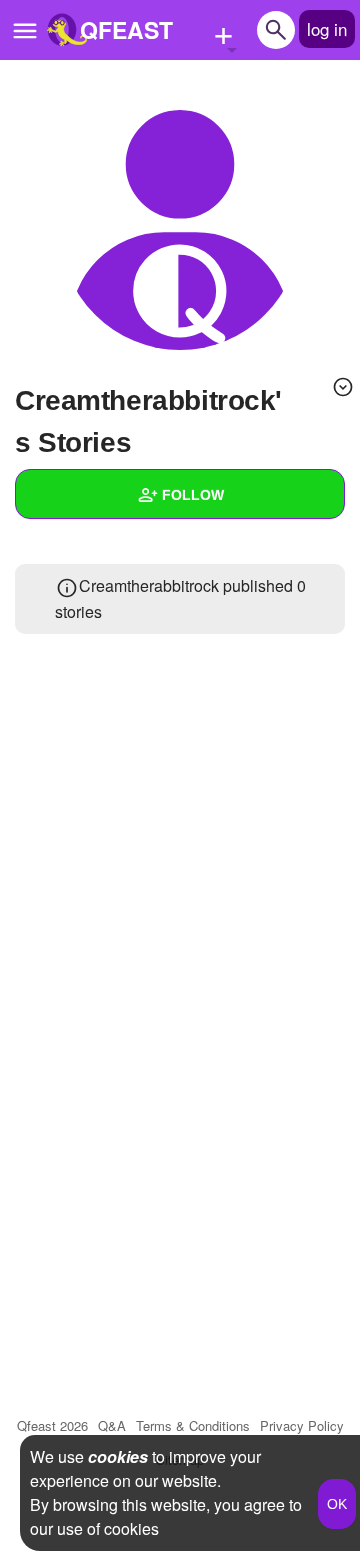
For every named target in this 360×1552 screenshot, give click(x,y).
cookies (118, 1456)
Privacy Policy (302, 1425)
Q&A (112, 1425)
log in (327, 28)
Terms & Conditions (193, 1425)
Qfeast (52, 1425)
